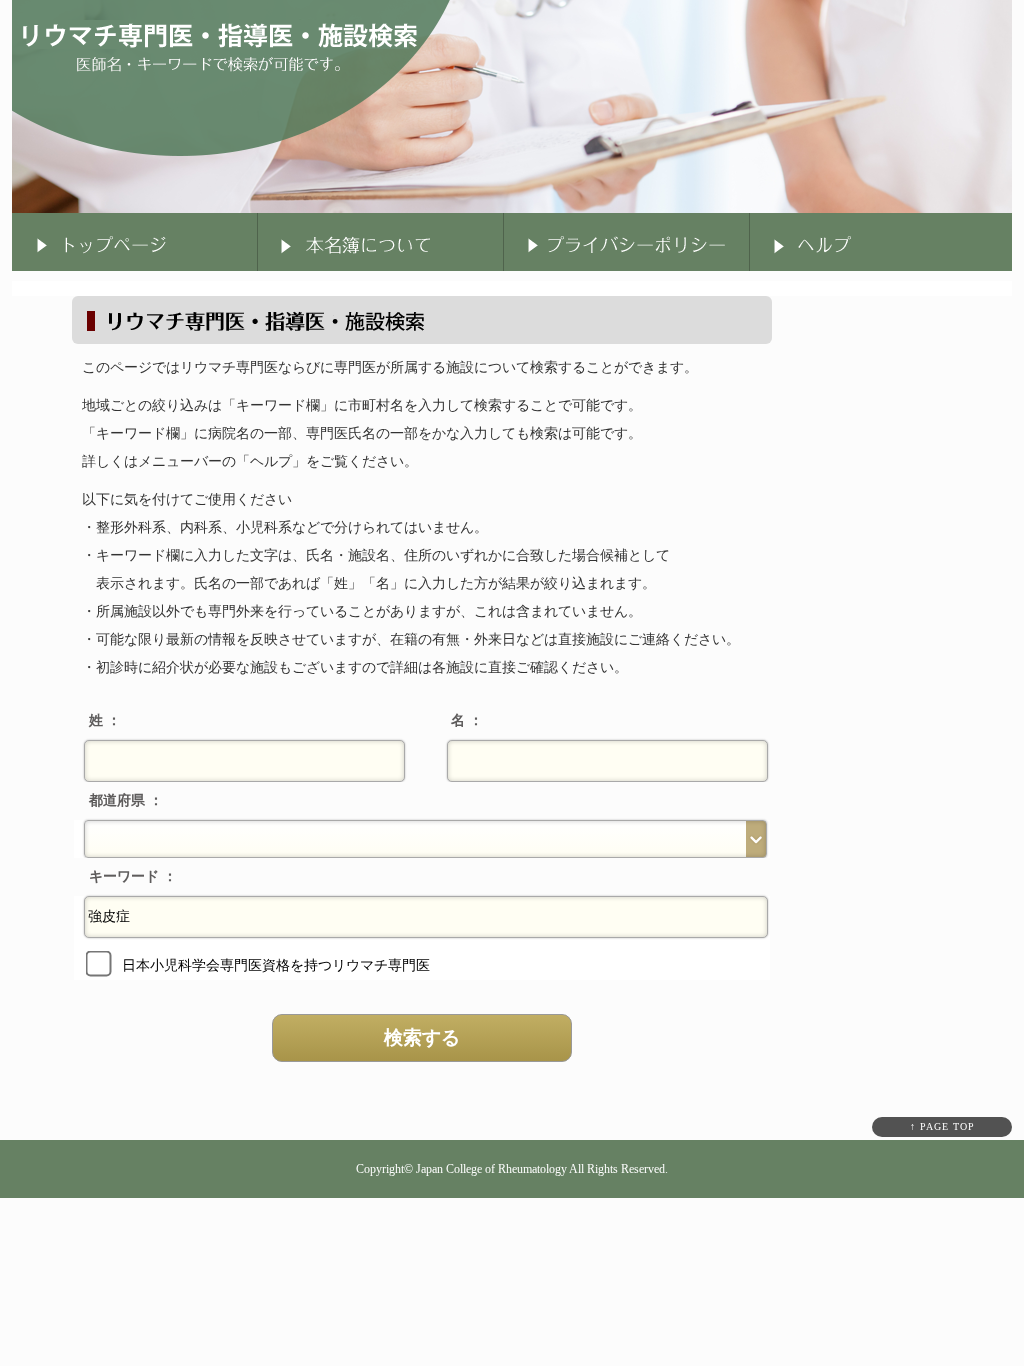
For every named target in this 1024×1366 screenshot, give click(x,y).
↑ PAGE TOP (942, 1126)
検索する (422, 1037)
